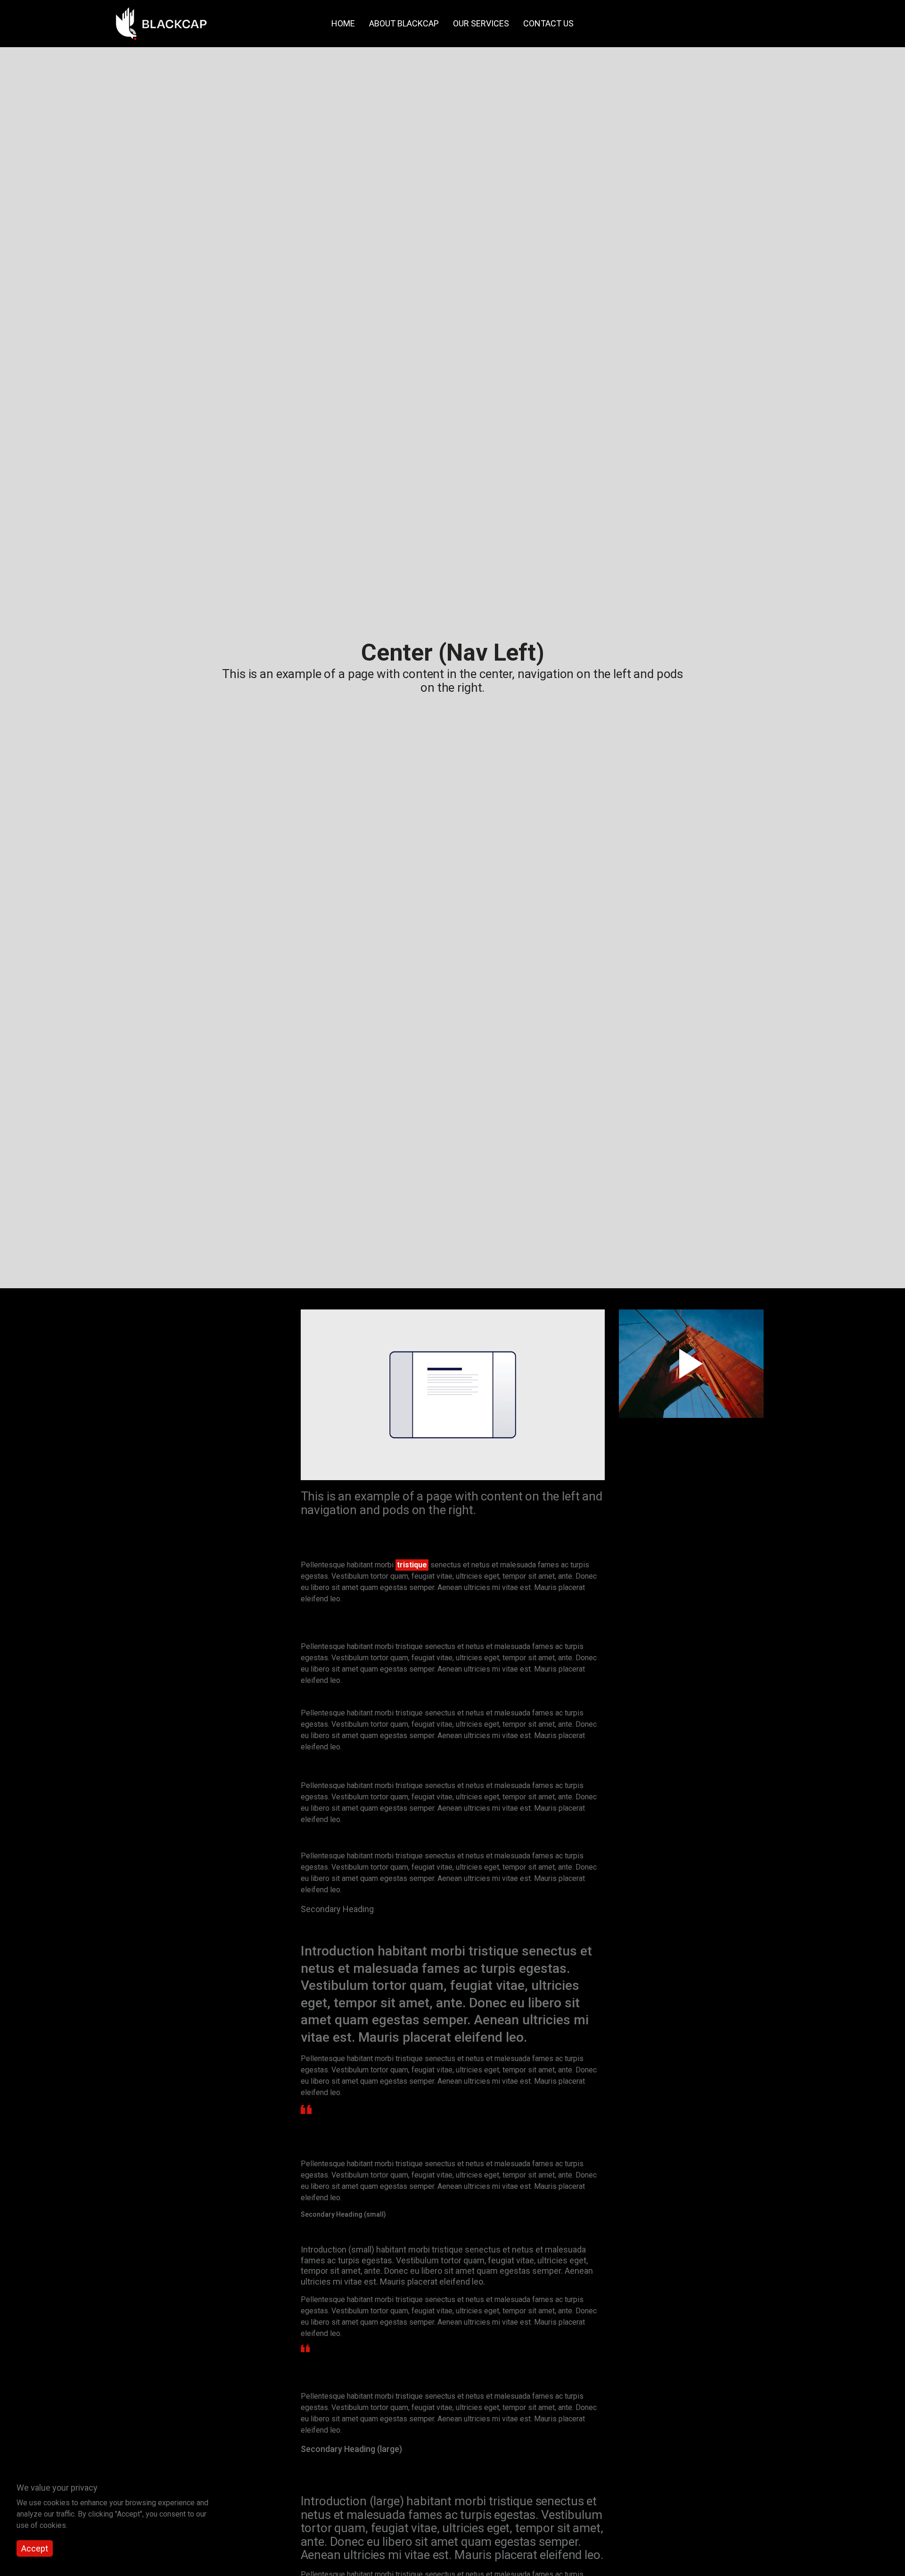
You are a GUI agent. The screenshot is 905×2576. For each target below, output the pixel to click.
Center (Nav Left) (175, 1401)
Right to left (166, 1429)
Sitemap (155, 1460)
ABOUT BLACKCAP (404, 23)
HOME (343, 23)
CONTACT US (548, 23)
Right (156, 1387)
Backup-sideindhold (187, 1326)
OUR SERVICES (481, 23)
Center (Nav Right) (177, 1415)
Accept (35, 2549)
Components (162, 1344)
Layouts (155, 1358)
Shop (150, 1446)
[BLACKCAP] (161, 24)
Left (154, 1373)
